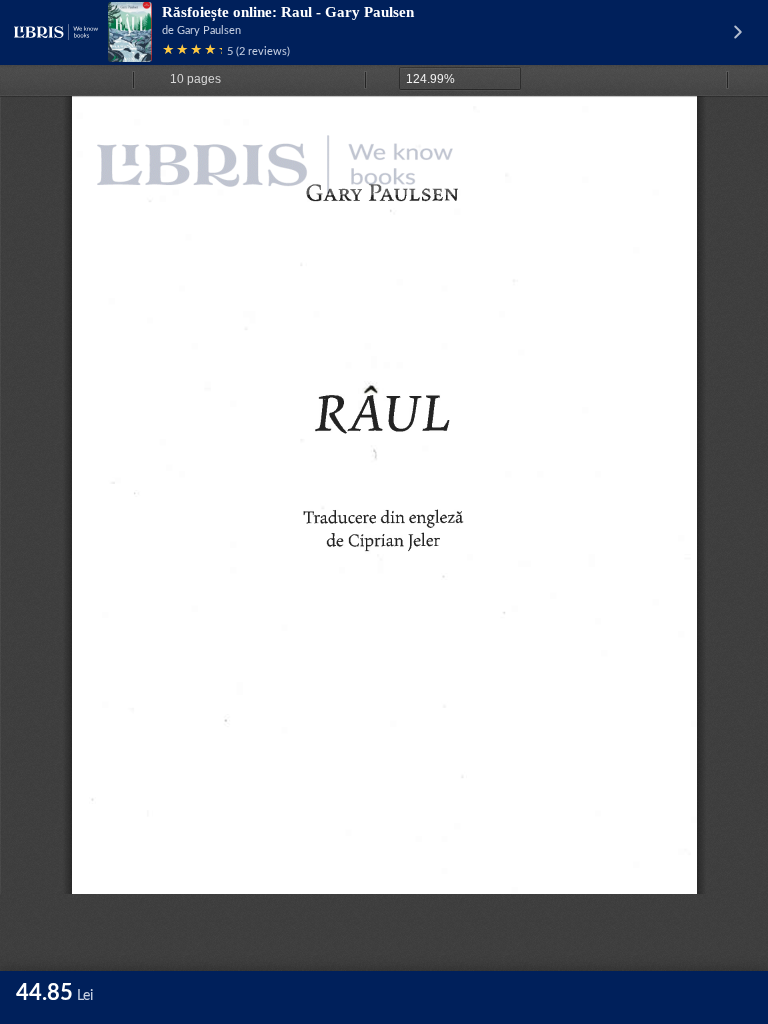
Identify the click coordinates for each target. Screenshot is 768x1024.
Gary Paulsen (209, 30)
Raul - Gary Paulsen (347, 12)
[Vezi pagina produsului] (130, 32)
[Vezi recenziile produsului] (192, 51)
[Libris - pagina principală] (56, 32)
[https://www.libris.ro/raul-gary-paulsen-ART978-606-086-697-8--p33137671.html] (286, 145)
